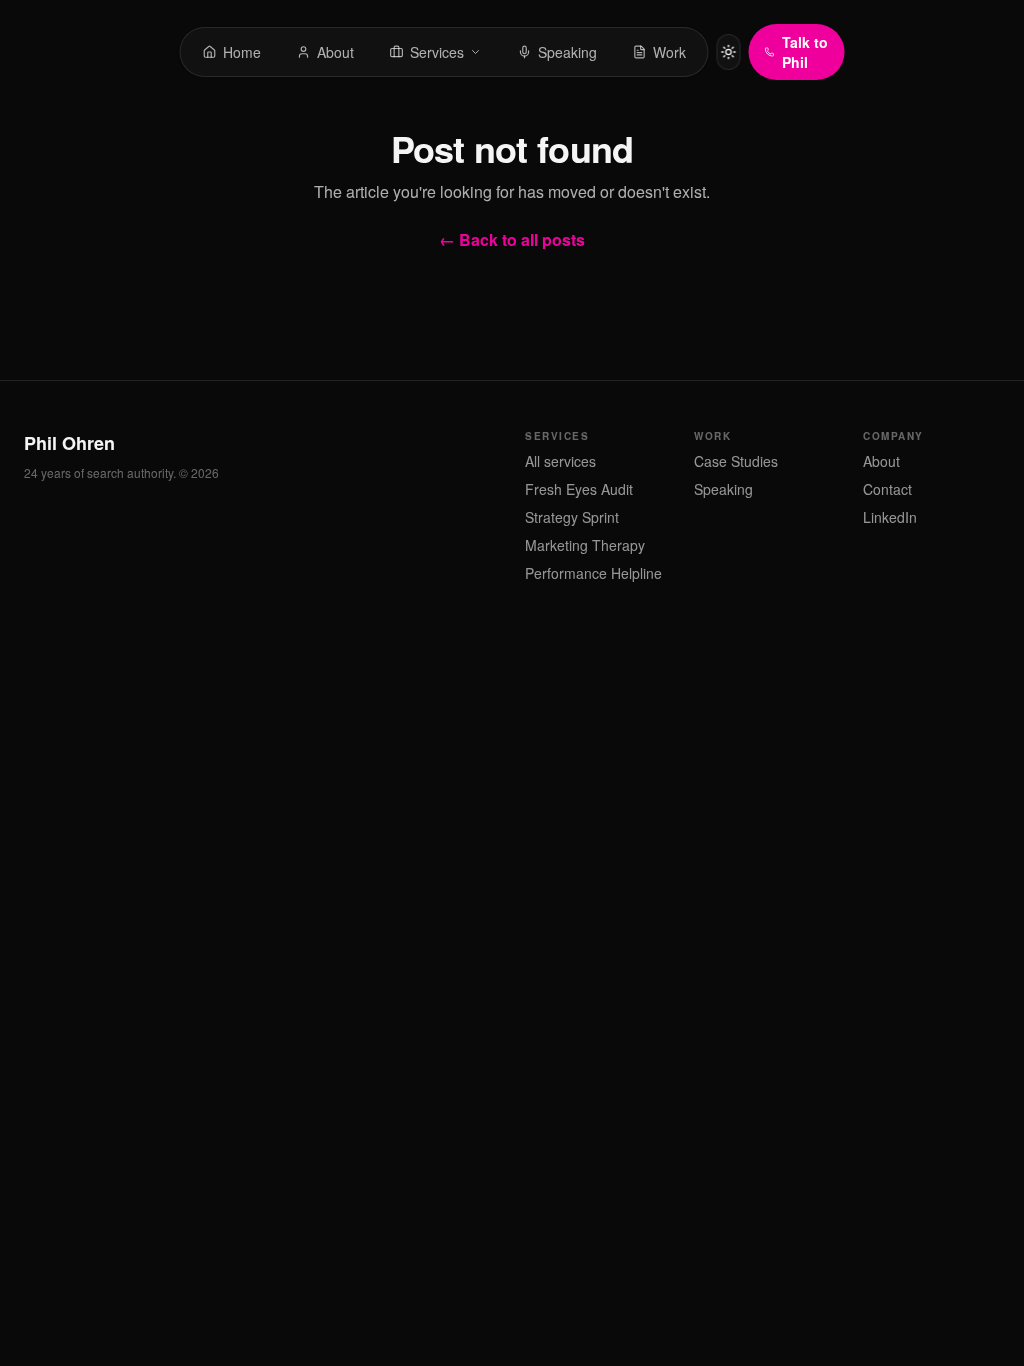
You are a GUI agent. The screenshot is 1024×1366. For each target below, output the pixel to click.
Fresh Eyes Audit (579, 489)
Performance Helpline (593, 573)
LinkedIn (890, 517)
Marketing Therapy (585, 545)
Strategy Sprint (572, 517)
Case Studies (736, 461)
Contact (887, 489)
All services (560, 461)
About (881, 461)
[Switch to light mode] (729, 52)
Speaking (723, 489)
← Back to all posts (512, 239)
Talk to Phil (805, 52)
